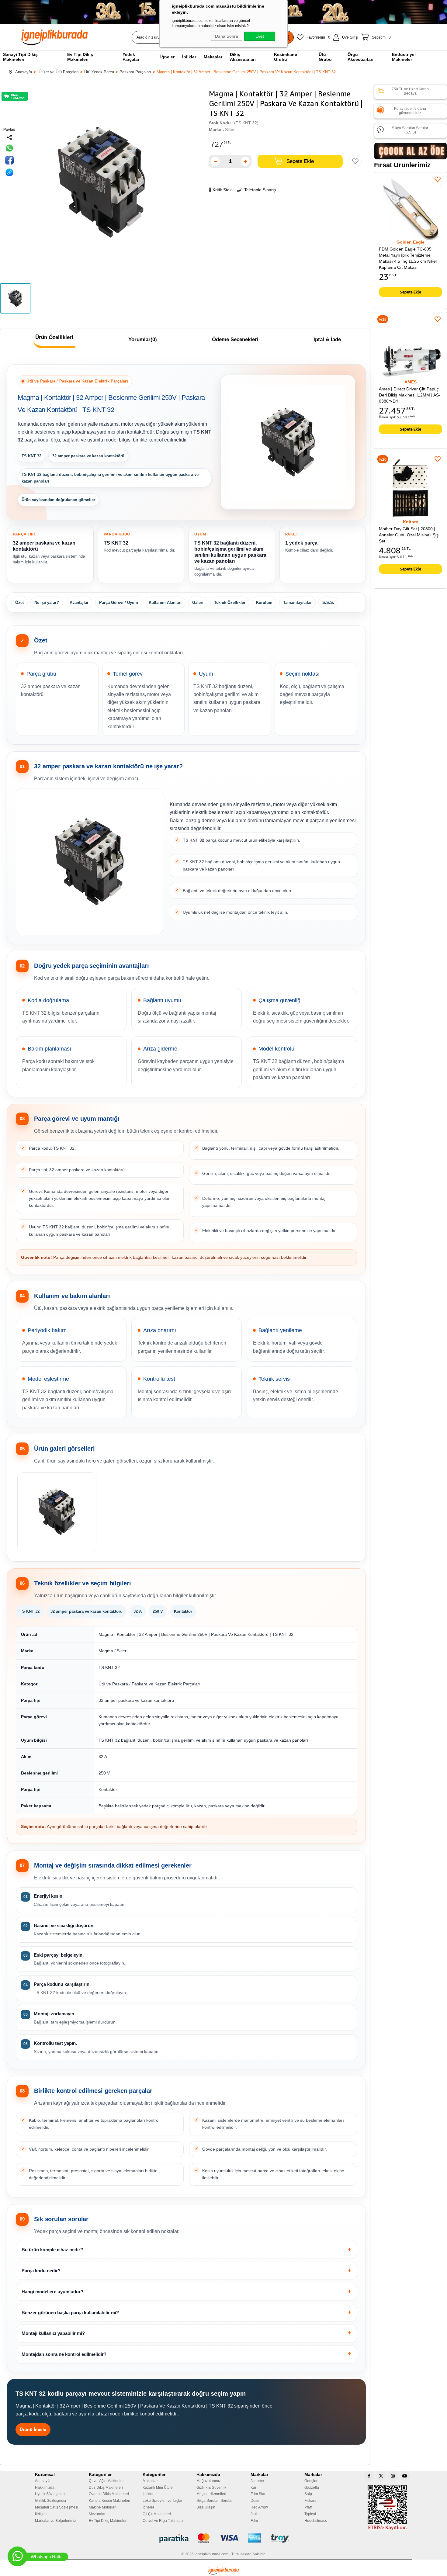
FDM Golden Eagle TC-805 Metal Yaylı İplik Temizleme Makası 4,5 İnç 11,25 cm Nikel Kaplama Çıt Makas (408, 258)
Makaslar (150, 2481)
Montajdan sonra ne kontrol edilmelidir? (64, 2354)
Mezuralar (97, 2514)
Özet (19, 602)
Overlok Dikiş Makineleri (109, 2494)
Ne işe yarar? (47, 602)
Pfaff (308, 2507)
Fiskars (310, 2501)
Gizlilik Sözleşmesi (50, 2501)
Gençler (311, 2481)
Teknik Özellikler (230, 602)
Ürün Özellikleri (54, 337)
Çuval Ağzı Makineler (106, 2481)
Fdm (254, 2521)
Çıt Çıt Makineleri (157, 2514)
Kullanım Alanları (165, 602)
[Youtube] (405, 2476)
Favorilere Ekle (438, 179)
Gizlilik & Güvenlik (211, 2488)
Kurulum (264, 602)
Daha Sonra (227, 36)
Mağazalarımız (209, 2481)
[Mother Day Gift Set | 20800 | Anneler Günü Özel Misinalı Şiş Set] (411, 488)
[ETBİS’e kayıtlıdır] (387, 2508)
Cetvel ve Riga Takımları (163, 2521)
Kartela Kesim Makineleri (109, 2501)
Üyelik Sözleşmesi (50, 2494)
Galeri (198, 602)
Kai (253, 2488)
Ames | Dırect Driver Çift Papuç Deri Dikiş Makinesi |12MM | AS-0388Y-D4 (410, 395)
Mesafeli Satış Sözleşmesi (57, 2507)
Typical (310, 2514)
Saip (308, 2494)
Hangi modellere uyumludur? (52, 2292)
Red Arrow (259, 2507)
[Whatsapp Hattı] (17, 2556)
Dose (255, 2501)
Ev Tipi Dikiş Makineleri (108, 2521)
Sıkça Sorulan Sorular (215, 2501)
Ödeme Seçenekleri (235, 339)
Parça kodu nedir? (41, 2271)
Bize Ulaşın (206, 2507)
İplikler (148, 2494)
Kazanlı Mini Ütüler (158, 2488)
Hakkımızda (45, 2488)
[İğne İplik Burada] (89, 37)
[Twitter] (381, 2476)
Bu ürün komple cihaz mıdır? (52, 2250)
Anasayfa (43, 2481)
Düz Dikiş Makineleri (106, 2488)
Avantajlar (79, 602)
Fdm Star (258, 2494)
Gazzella (312, 2488)
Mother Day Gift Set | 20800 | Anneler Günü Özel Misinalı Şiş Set (409, 535)
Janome (257, 2481)
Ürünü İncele (33, 2429)
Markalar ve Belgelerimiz (55, 2521)
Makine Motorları (103, 2507)
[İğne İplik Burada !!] (223, 2571)
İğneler (148, 2507)
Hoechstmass (316, 2521)
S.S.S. (328, 602)
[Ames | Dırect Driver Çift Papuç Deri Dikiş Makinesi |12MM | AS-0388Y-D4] (411, 348)
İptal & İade (327, 339)
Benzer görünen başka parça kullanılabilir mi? (70, 2313)
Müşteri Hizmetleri (211, 2494)
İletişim (41, 2514)
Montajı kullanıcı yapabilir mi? (53, 2333)
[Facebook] (369, 2476)
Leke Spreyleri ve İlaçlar (163, 2501)
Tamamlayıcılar (297, 602)
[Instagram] (393, 2476)
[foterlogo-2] (224, 2538)
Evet (260, 36)
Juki (254, 2514)
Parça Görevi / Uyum (119, 602)
